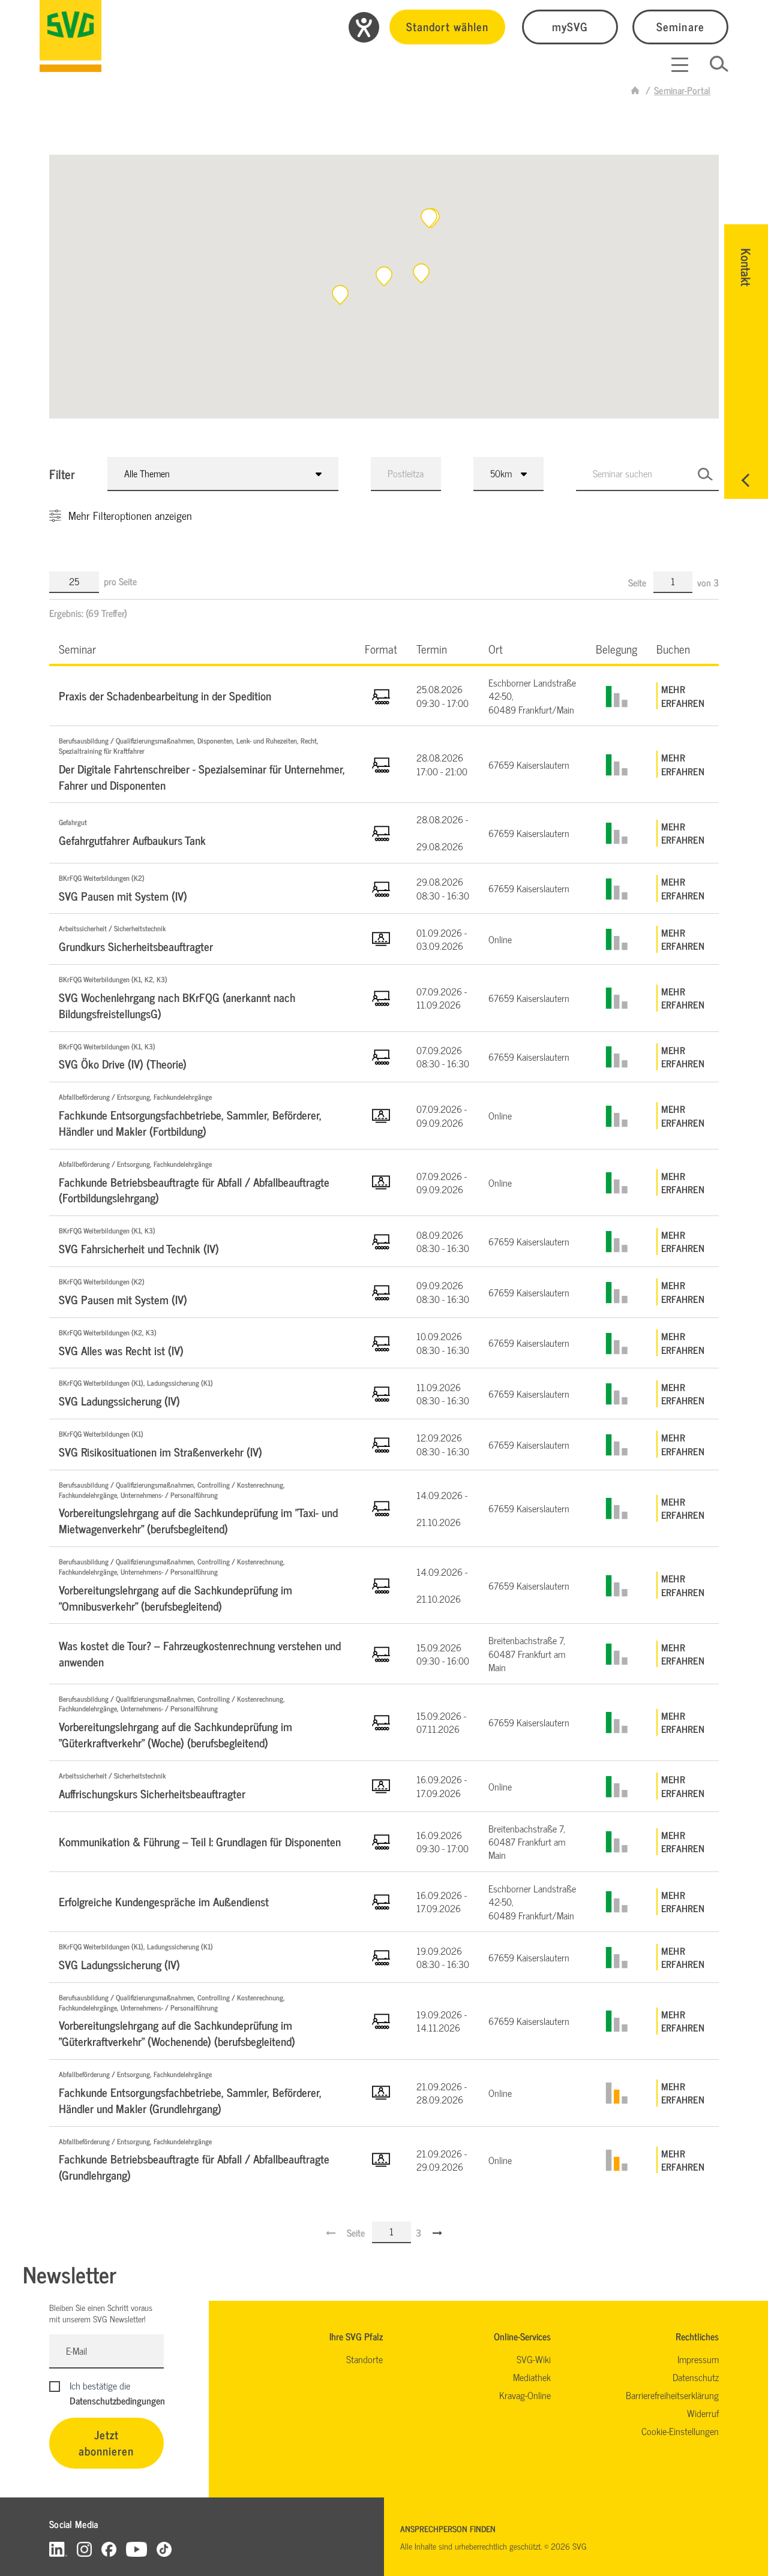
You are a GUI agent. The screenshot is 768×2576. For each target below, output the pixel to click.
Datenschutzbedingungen (117, 2400)
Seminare (680, 26)
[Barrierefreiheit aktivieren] (364, 27)
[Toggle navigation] (680, 65)
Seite (638, 582)
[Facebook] (109, 2549)
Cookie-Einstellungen (680, 2431)
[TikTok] (164, 2549)
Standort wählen (447, 26)
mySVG (570, 26)
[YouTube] (137, 2549)
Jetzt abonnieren (106, 2442)
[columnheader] (202, 648)
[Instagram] (84, 2549)
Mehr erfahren (683, 696)
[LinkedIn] (58, 2549)
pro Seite (120, 581)
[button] (429, 218)
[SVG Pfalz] (70, 36)
